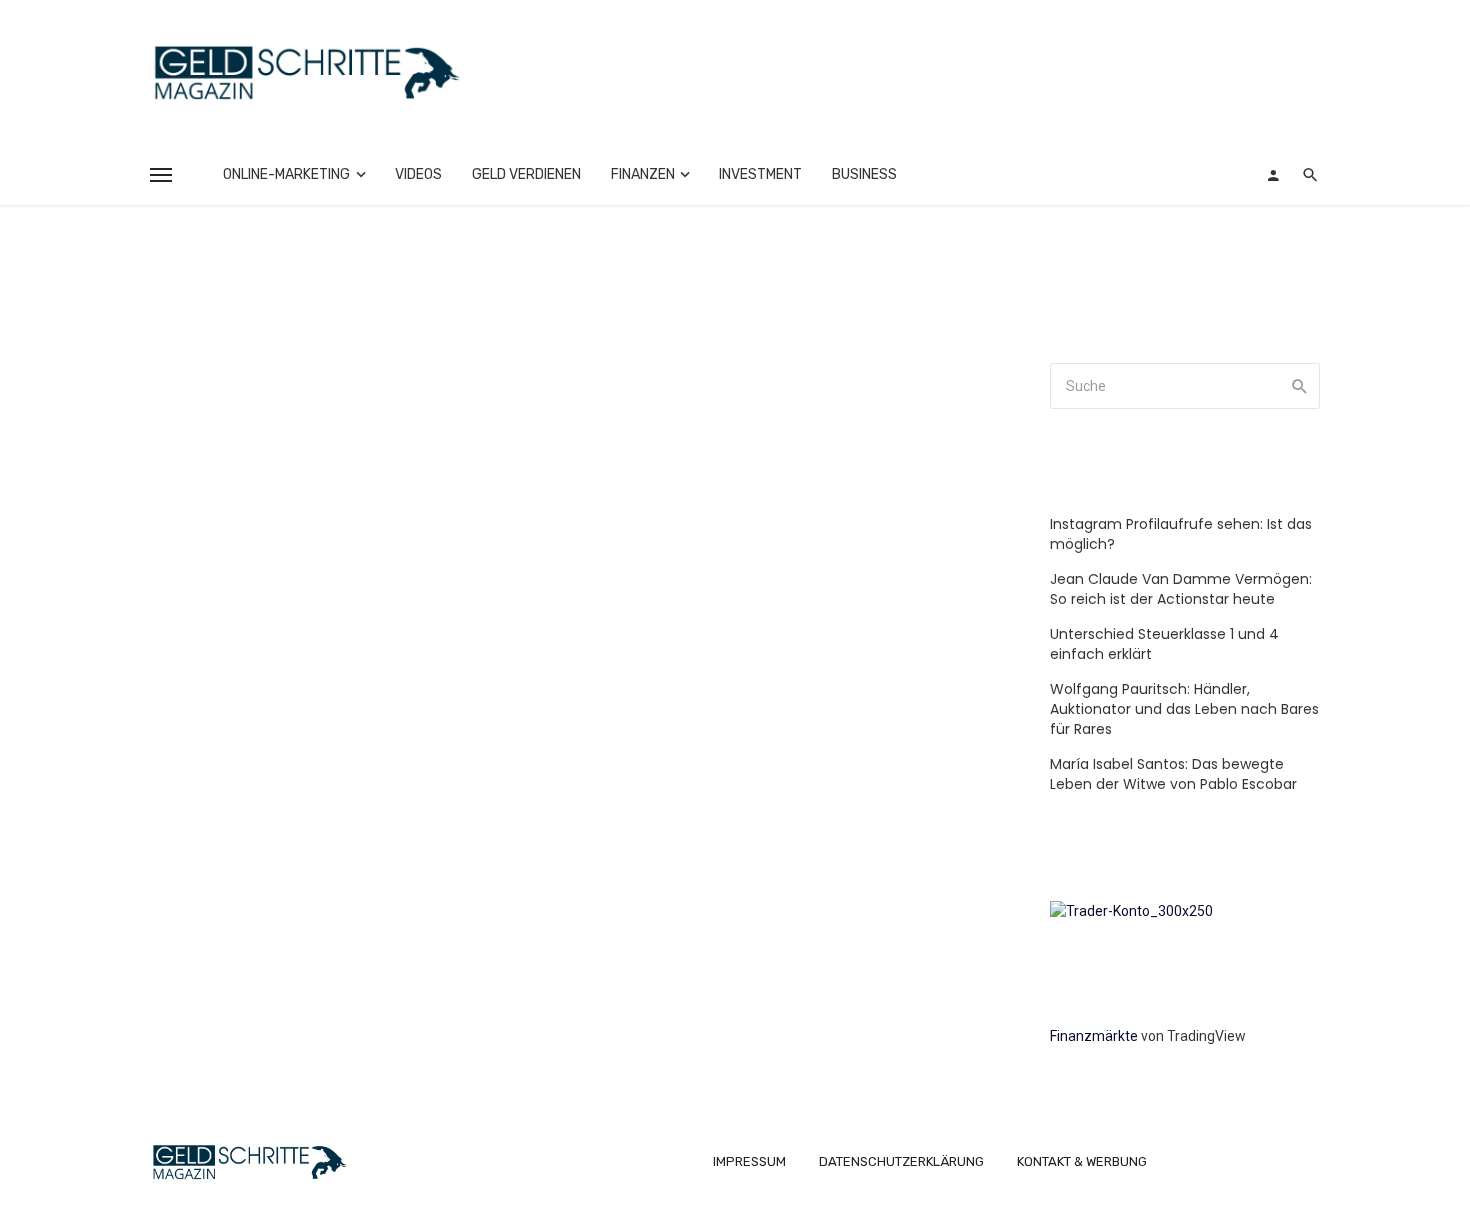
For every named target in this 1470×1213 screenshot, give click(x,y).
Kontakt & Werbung (1082, 1161)
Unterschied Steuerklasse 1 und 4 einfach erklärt (1164, 644)
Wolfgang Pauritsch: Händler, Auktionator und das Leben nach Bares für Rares (1184, 709)
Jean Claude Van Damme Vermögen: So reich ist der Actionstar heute (1181, 589)
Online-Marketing (286, 174)
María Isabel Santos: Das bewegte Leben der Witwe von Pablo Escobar (1173, 774)
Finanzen (643, 174)
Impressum (749, 1161)
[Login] (1273, 175)
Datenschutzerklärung (901, 1161)
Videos (418, 174)
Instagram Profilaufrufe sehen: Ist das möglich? (1181, 534)
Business (864, 174)
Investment (760, 174)
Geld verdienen (526, 174)
